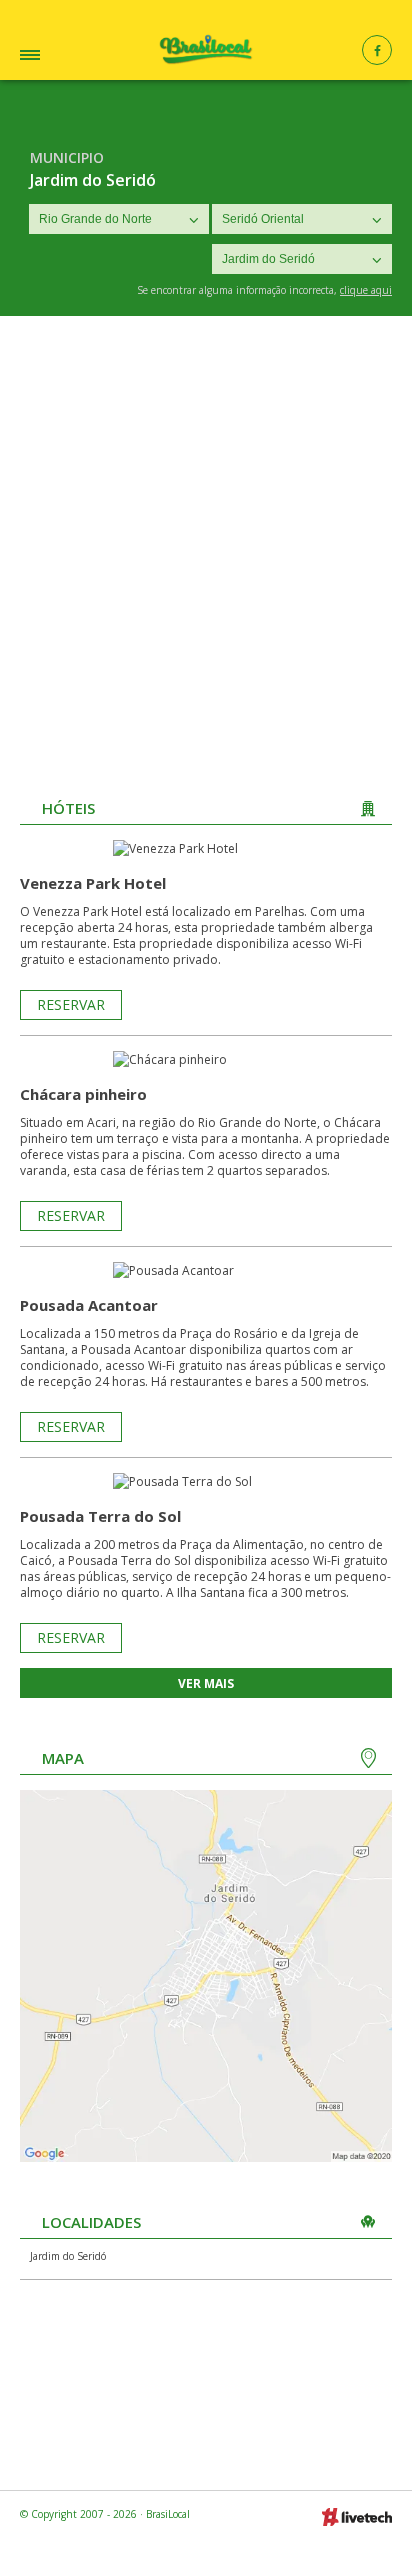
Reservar (71, 1004)
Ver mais (206, 1683)
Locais (59, 57)
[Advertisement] (206, 532)
